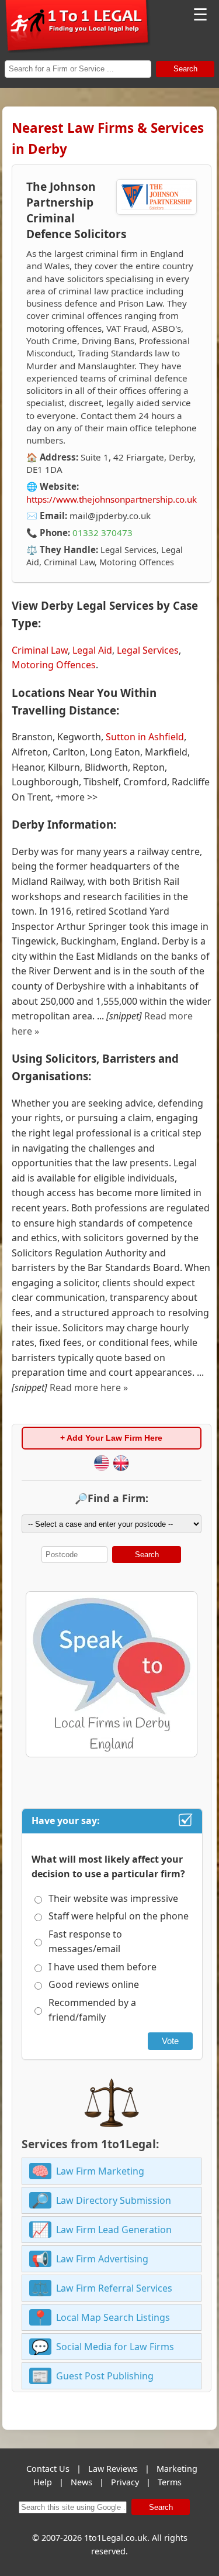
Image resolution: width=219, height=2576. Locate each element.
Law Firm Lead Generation (114, 2230)
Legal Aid (92, 650)
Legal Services (148, 650)
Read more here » (89, 1387)
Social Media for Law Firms (115, 2347)
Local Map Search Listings (113, 2317)
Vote (170, 2041)
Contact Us (48, 2469)
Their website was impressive (113, 1898)
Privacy (125, 2482)
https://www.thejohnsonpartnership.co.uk (112, 499)
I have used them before (102, 1967)
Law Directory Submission (114, 2200)
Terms (170, 2482)
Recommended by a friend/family (92, 2010)
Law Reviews (113, 2469)
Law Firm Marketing (100, 2171)
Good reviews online (94, 1984)
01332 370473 (102, 533)
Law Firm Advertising (102, 2259)
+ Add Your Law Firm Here (111, 1438)
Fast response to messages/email (85, 1942)
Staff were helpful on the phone (119, 1916)
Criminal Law (40, 650)
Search (185, 69)
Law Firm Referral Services (114, 2288)
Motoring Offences (54, 665)
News (81, 2482)
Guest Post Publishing (105, 2376)
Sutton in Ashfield (145, 737)
